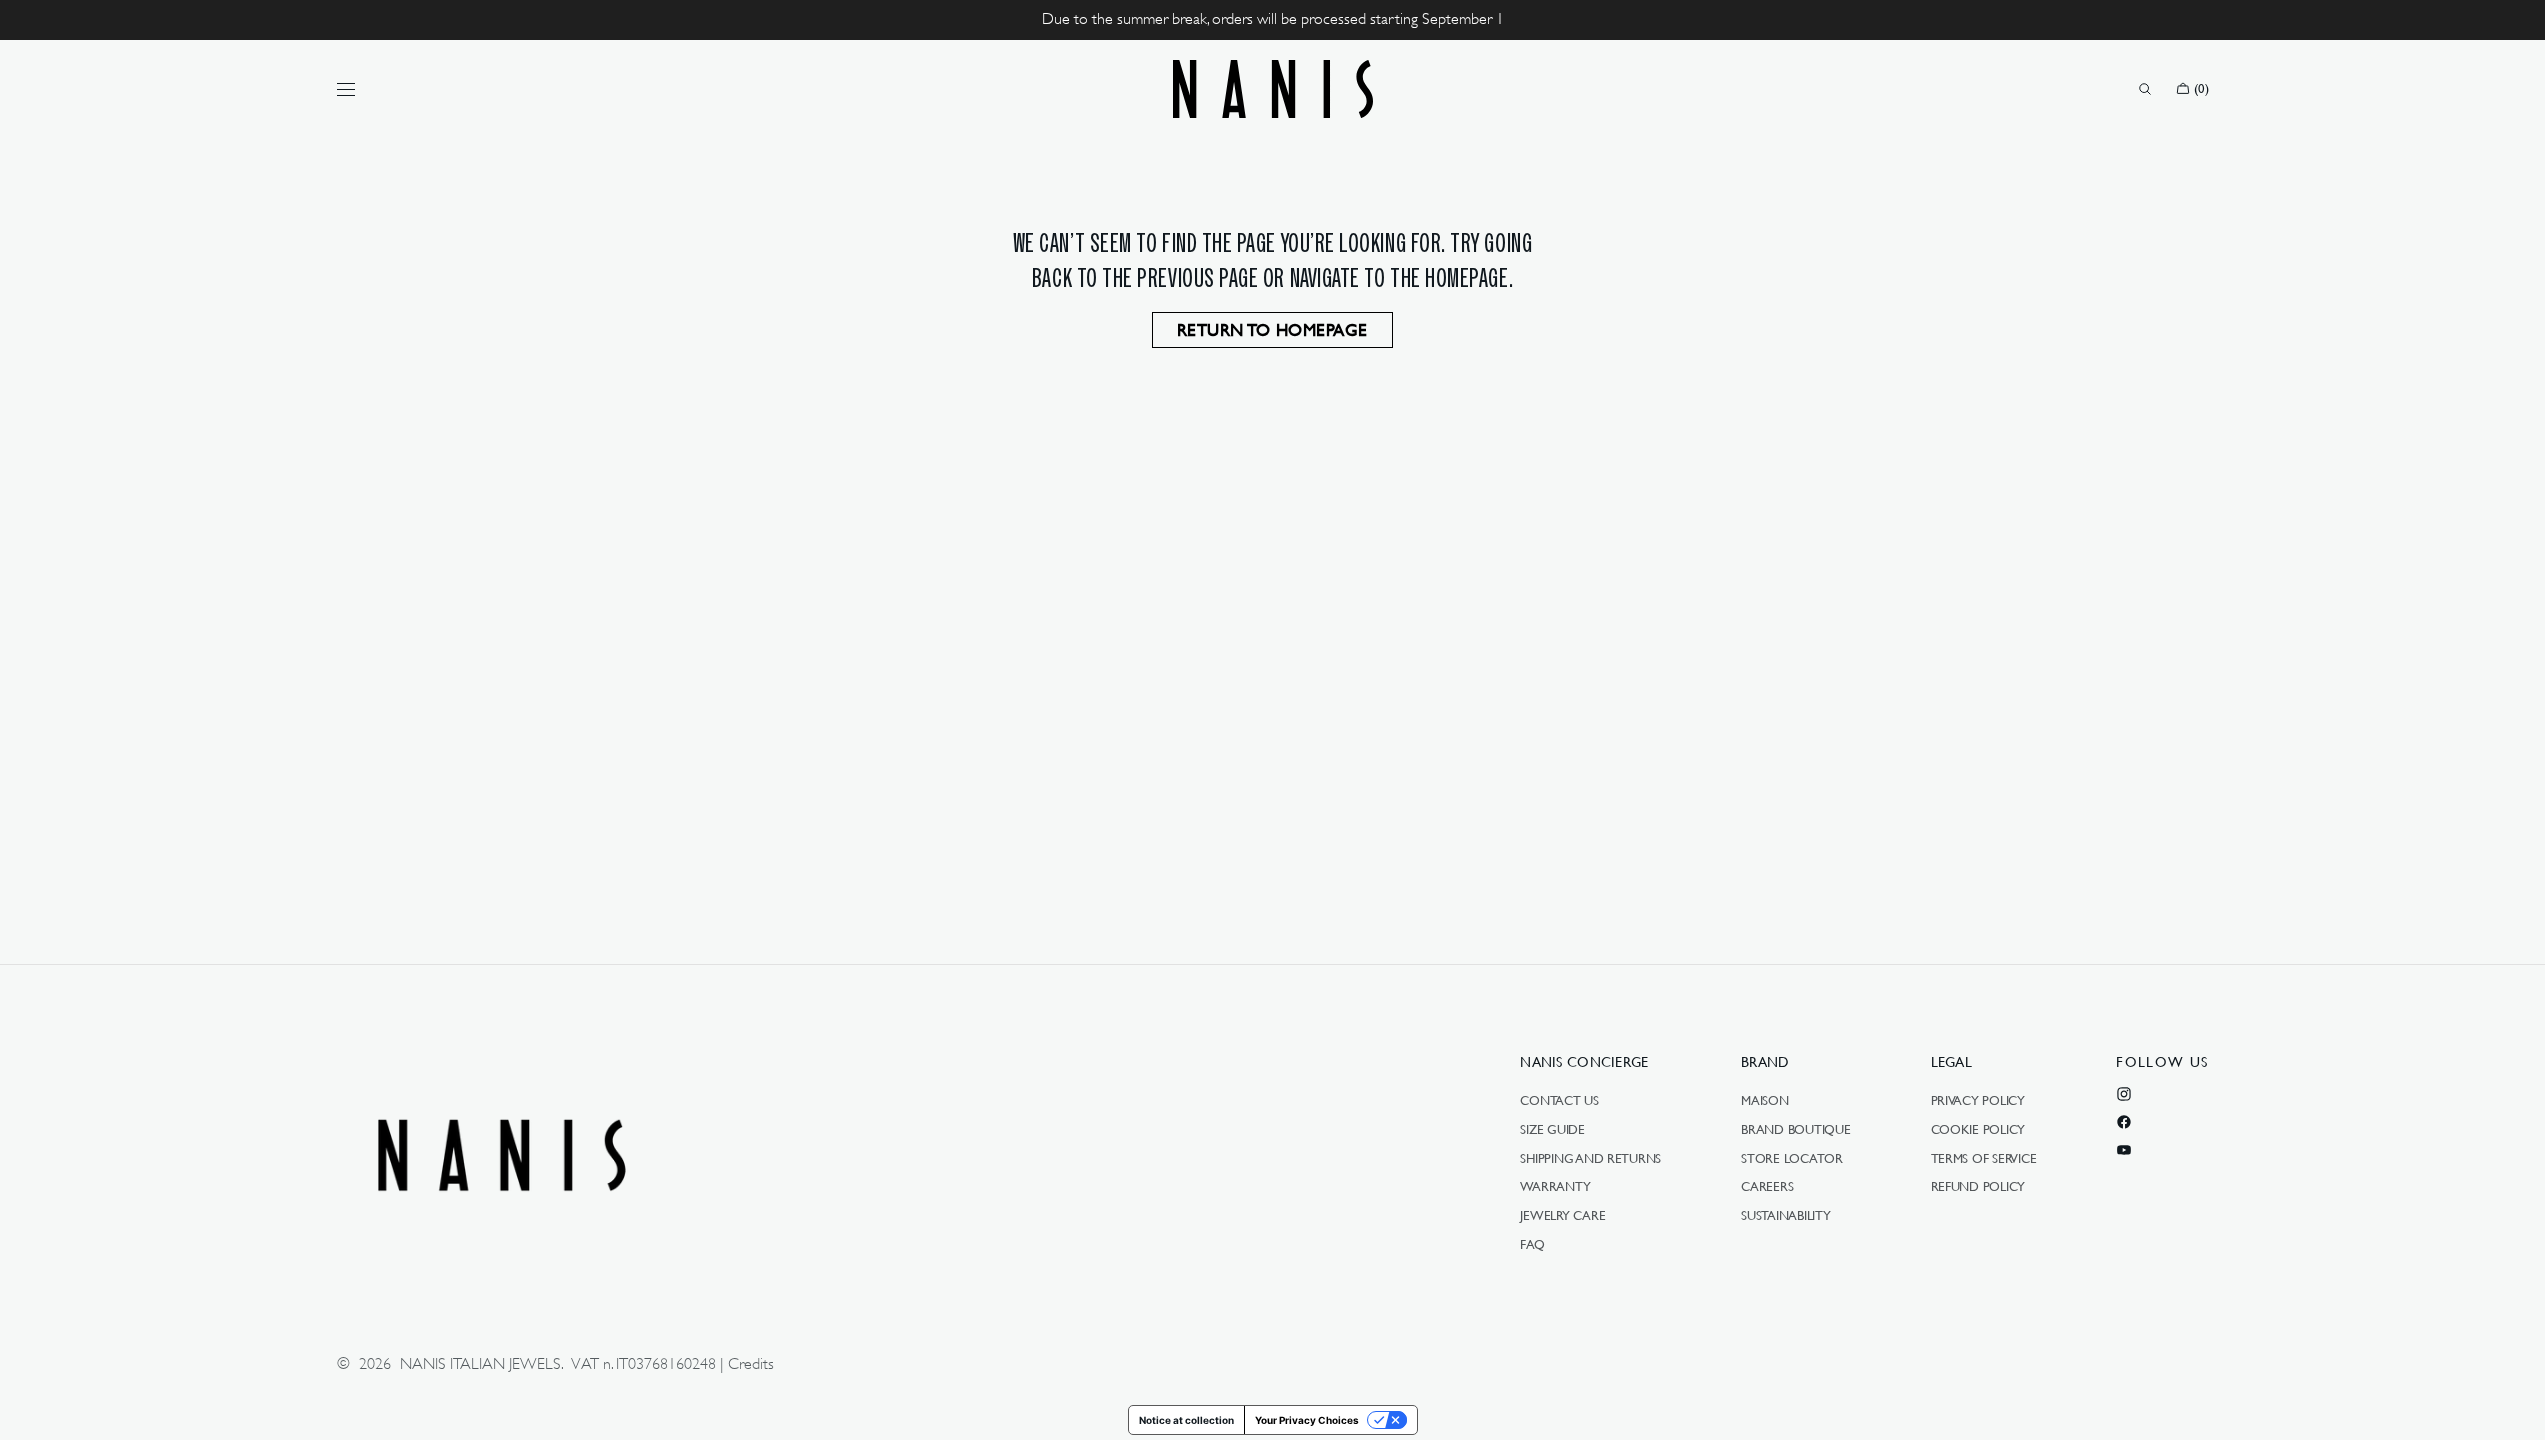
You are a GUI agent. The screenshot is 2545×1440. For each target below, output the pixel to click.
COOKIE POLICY (1978, 1129)
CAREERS (1767, 1186)
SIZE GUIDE (1552, 1129)
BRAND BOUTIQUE (1795, 1129)
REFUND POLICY (1978, 1186)
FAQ (1532, 1244)
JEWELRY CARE (1562, 1215)
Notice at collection (1186, 1420)
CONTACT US (1559, 1101)
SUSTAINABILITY (1785, 1215)
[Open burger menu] (346, 89)
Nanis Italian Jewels (480, 1364)
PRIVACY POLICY (1978, 1101)
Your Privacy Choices (1307, 1420)
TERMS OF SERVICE (1984, 1158)
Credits (751, 1364)
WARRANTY (1555, 1186)
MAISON (1764, 1101)
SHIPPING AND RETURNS (1590, 1158)
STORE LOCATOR (1792, 1158)
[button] (2145, 89)
